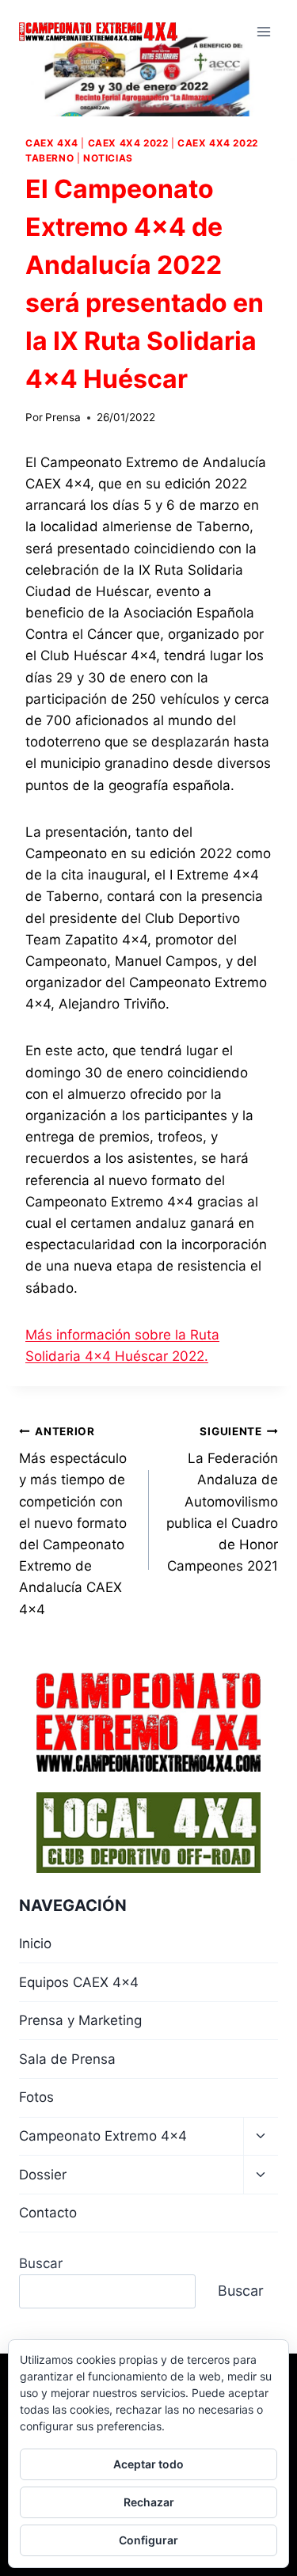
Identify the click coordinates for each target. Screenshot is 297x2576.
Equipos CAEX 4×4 (79, 1982)
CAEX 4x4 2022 (128, 143)
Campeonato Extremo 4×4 (103, 2136)
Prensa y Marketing (80, 2020)
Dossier (43, 2175)
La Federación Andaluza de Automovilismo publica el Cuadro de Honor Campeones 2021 (222, 1500)
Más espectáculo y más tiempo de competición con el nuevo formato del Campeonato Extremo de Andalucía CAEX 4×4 (73, 1521)
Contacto (48, 2213)
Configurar (148, 2540)
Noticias (108, 158)
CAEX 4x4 (52, 143)
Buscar (41, 2263)
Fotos (36, 2097)
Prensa (63, 417)
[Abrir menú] (263, 31)
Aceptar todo (148, 2464)
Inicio (35, 1943)
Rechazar (149, 2502)
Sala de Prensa (67, 2059)
